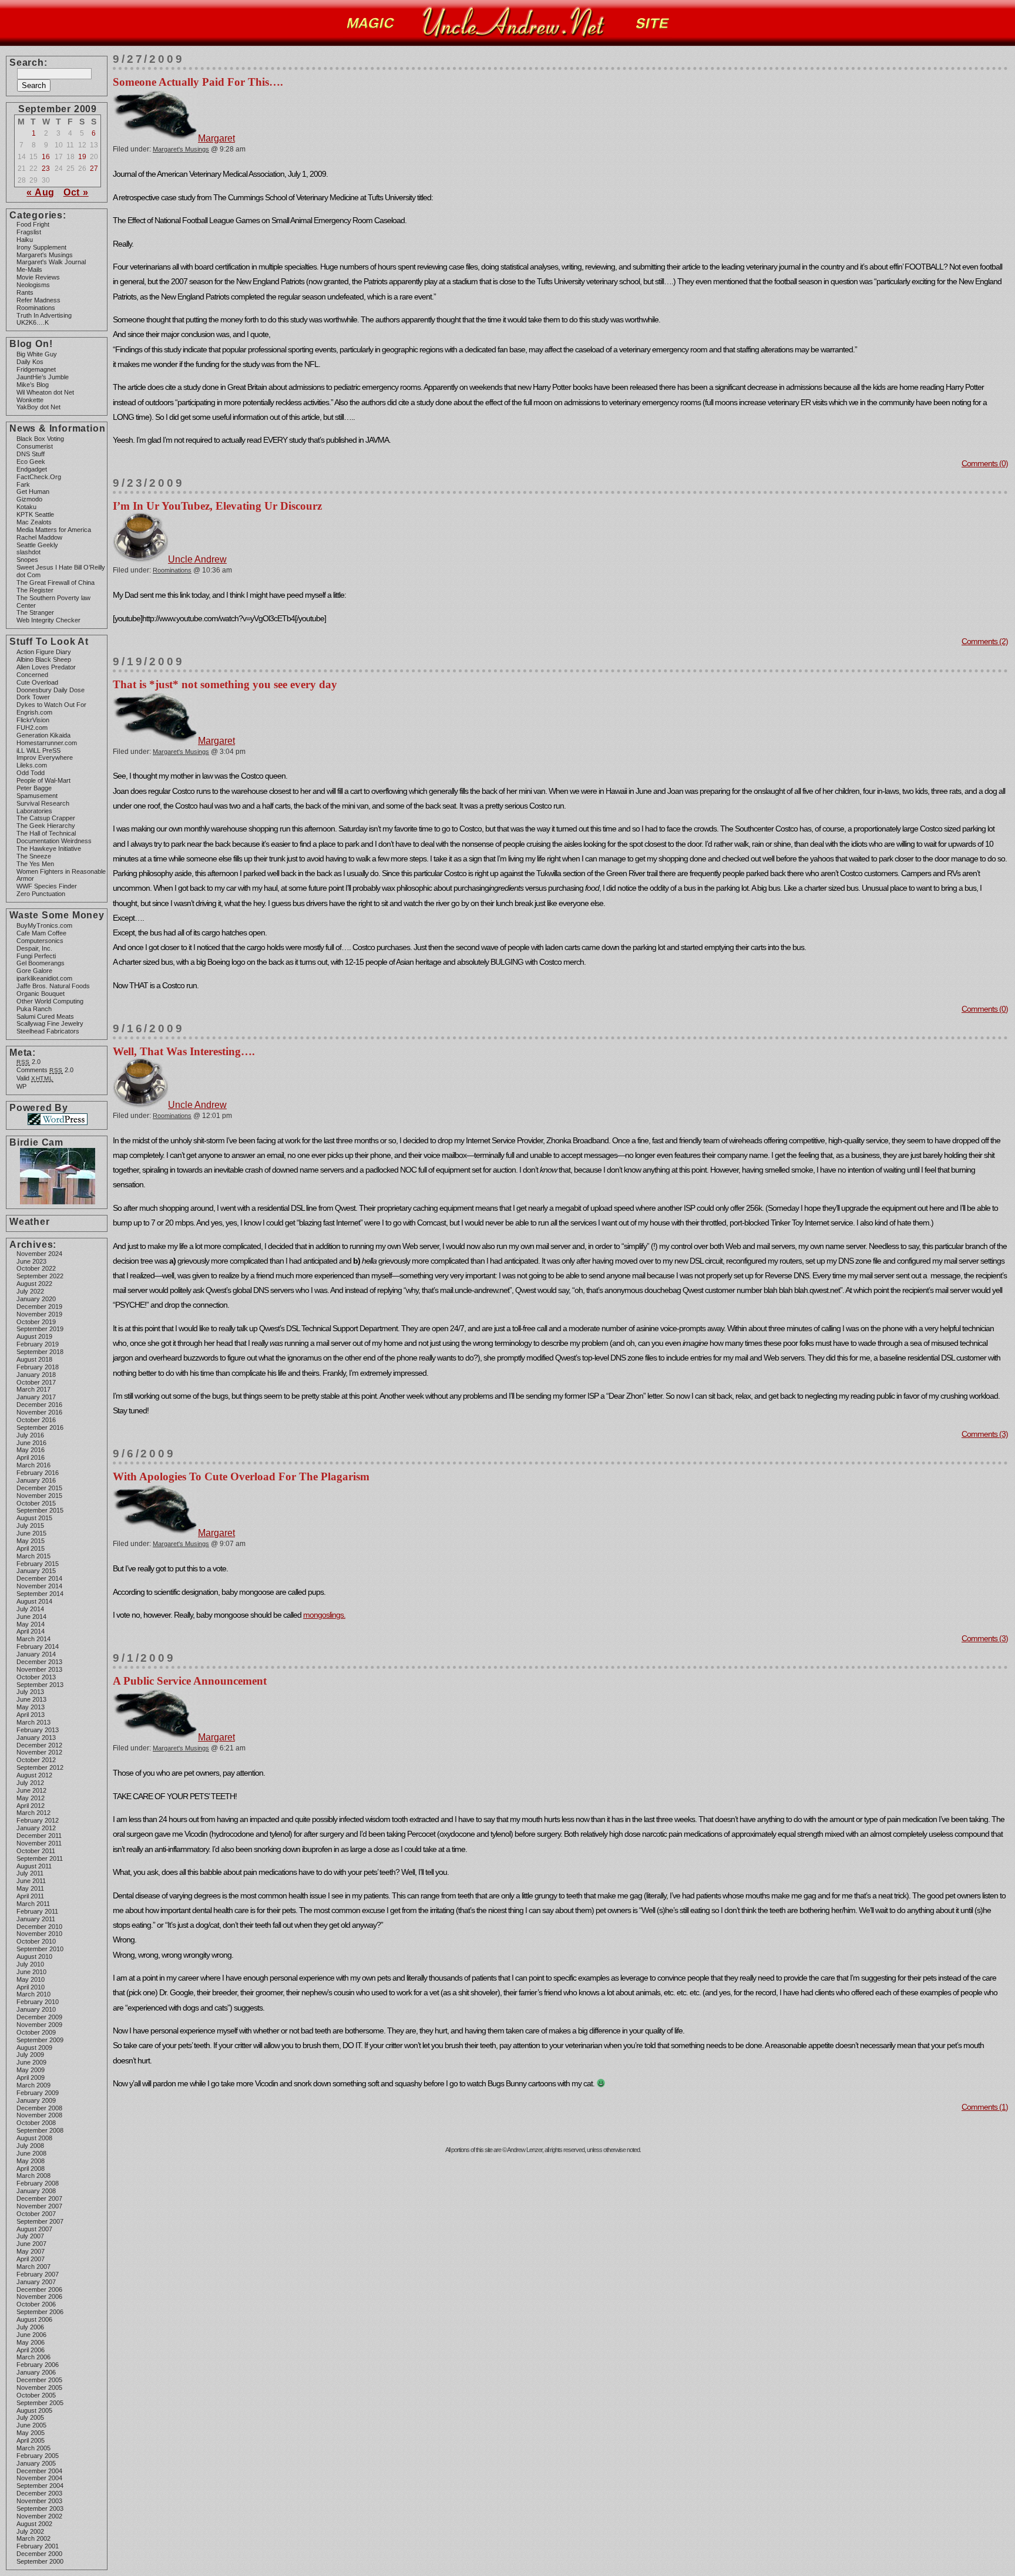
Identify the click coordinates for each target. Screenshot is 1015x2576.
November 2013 (39, 1669)
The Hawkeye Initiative (49, 848)
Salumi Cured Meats (45, 1016)
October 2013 (36, 1677)
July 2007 (30, 2236)
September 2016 (40, 1427)
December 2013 (39, 1662)
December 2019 (39, 1306)
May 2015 (31, 1541)
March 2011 (33, 1904)
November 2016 (39, 1412)
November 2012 (39, 1752)
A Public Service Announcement (190, 1681)
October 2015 (36, 1503)
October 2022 (36, 1268)
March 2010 (33, 1994)
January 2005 (36, 2463)
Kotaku (26, 507)
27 (94, 169)
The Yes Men (35, 864)
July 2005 (30, 2417)
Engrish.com (34, 712)
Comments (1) (985, 2107)
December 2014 (39, 1578)
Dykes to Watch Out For (51, 705)
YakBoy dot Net (38, 407)
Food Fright (33, 224)
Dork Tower (33, 697)
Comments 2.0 (45, 1070)
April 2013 (31, 1715)
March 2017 (33, 1389)
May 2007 (31, 2251)
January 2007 (36, 2282)
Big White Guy (37, 354)
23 (46, 169)
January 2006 (36, 2372)
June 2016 (31, 1443)
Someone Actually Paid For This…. (198, 82)
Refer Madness (38, 300)
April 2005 (31, 2440)
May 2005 (31, 2433)
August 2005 (34, 2410)
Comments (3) (985, 1434)
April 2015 (31, 1548)
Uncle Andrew (197, 559)
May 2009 (31, 2070)
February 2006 (38, 2365)
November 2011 (39, 1843)
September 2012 (40, 1767)
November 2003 (39, 2501)
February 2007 (38, 2274)
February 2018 (38, 1367)
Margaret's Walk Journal (51, 262)
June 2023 (31, 1261)
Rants (25, 292)
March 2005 (33, 2448)
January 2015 (36, 1571)
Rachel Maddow (39, 537)
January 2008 (36, 2191)
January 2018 (36, 1375)
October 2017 (36, 1382)
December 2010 (39, 1927)
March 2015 (33, 1556)
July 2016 (30, 1435)
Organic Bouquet (41, 994)
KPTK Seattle (35, 514)
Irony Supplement (41, 247)
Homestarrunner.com (47, 743)
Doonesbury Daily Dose (51, 690)
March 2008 (33, 2176)
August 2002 (34, 2524)
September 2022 (40, 1276)
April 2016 (31, 1457)
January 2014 (36, 1654)
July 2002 (30, 2531)
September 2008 (40, 2130)
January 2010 (36, 2009)
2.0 (28, 1062)
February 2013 (38, 1730)
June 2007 (31, 2244)
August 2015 (34, 1518)
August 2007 (34, 2229)
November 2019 (39, 1314)
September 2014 (40, 1594)
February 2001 (38, 2546)
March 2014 (33, 1639)
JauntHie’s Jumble (43, 377)
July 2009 (30, 2055)
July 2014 (30, 1609)
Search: (28, 63)
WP (21, 1086)
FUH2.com (32, 728)
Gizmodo (29, 499)
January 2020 (36, 1299)
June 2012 (31, 1790)
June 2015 (31, 1533)
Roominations (36, 308)
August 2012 (34, 1775)
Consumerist (35, 446)
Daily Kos (30, 362)
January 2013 (36, 1737)
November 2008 (39, 2115)
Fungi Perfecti (36, 956)
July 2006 (30, 2327)
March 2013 (33, 1722)
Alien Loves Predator (46, 667)
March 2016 (33, 1465)
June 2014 (31, 1617)
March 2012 (33, 1813)
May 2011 (30, 1888)
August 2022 (34, 1284)
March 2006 (33, 2357)
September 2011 (40, 1858)
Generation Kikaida (43, 735)
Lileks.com (32, 765)
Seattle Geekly (37, 545)
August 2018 (34, 1359)
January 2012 (36, 1828)
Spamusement (37, 796)
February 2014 (38, 1646)
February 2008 (38, 2183)
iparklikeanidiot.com (44, 978)
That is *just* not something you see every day (225, 684)
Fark (23, 484)
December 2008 (39, 2108)
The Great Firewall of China (56, 582)
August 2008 (34, 2138)
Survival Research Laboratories (43, 807)
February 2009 (38, 2093)
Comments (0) (985, 463)
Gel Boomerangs (41, 963)
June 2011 (31, 1881)
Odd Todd (31, 773)
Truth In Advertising (44, 315)
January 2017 (36, 1397)
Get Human (33, 491)
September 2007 (40, 2221)
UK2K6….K (33, 322)
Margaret (216, 138)
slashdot (28, 552)
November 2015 (39, 1496)
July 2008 (30, 2146)
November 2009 (39, 2025)
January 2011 (36, 1919)
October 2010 (36, 1941)
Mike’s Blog (33, 385)
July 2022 (30, 1291)
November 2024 (39, 1254)
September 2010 (40, 1949)
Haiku (25, 240)
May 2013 (31, 1707)
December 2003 (39, 2493)
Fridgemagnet (36, 369)
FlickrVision (33, 720)
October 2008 (36, 2123)
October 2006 (36, 2304)
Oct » (76, 192)
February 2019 (38, 1344)
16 (46, 157)
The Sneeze (34, 856)
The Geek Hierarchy (46, 826)
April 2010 (31, 1987)
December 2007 (39, 2198)
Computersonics (40, 941)
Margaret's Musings (45, 255)
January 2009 (36, 2100)
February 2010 (38, 2002)
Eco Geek (31, 462)
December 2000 (39, 2554)
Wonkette (30, 400)
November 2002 (39, 2516)
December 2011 (39, 1836)
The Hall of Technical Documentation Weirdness (54, 837)
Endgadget (32, 469)
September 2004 (40, 2486)
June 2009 (31, 2062)
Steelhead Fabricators (48, 1031)
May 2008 (31, 2161)
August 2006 (34, 2319)
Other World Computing (50, 1001)
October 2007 (36, 2214)
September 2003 (40, 2508)
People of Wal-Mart (43, 780)
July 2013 (30, 1692)
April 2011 (30, 1896)
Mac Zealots (34, 522)
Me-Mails (29, 270)
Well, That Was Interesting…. (184, 1051)
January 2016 (36, 1480)
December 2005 (39, 2380)
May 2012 (31, 1798)
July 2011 (30, 1873)
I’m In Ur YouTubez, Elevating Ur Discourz (217, 506)
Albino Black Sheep (44, 659)
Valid (35, 1078)
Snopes (27, 560)
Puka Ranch (34, 1009)
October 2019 (36, 1322)
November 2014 (39, 1586)
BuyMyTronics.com (44, 925)
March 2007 (33, 2267)
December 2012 (39, 1745)
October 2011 (36, 1851)
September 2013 (40, 1685)
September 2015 (40, 1510)
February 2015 (38, 1564)
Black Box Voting (40, 439)
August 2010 (34, 1957)
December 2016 (39, 1405)
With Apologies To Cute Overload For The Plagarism (241, 1476)
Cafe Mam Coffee (41, 933)
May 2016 (31, 1450)
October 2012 (36, 1760)
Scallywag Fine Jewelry (50, 1023)
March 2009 (33, 2085)
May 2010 (31, 1979)
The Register (35, 590)
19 (82, 157)
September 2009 (40, 2040)
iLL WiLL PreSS (38, 750)
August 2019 (34, 1336)
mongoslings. (324, 1615)
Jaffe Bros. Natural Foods (53, 986)
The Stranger (35, 612)
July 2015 (30, 1526)
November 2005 (39, 2388)
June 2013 (31, 1699)
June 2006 (31, 2335)
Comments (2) (985, 641)
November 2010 (39, 1934)
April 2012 (31, 1806)
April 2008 (31, 2168)
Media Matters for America (54, 530)
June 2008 (31, 2153)
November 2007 (39, 2206)
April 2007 (31, 2259)
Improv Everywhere (45, 757)
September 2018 (40, 1352)
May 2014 (31, 1624)
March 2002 (33, 2538)
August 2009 (34, 2048)
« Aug (41, 192)
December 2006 (39, 2289)
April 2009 (31, 2077)
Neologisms (33, 285)
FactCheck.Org (39, 477)
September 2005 (40, 2403)
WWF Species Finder (47, 886)
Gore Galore (34, 971)
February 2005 (38, 2456)
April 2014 (31, 1631)
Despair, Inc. (34, 948)
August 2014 (34, 1601)
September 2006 (40, 2312)
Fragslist (29, 232)
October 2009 (36, 2032)
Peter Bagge (34, 788)
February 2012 (38, 1820)
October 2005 (36, 2395)
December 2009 (39, 2017)
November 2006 (39, 2296)
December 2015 (39, 1488)
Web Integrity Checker (48, 620)
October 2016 (36, 1420)
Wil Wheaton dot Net (45, 392)
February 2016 (38, 1473)
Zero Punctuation (41, 894)
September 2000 (40, 2561)
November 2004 (39, 2478)
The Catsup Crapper (46, 818)
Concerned (32, 675)
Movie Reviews (38, 277)
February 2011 (37, 1911)
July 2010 (30, 1964)
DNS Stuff (31, 454)
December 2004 (39, 2471)
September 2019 (40, 1329)
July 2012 (30, 1783)
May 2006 (31, 2342)
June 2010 (31, 1972)
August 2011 (34, 1866)
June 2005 (31, 2425)
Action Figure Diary (44, 652)
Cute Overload (37, 682)
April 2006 (31, 2350)
